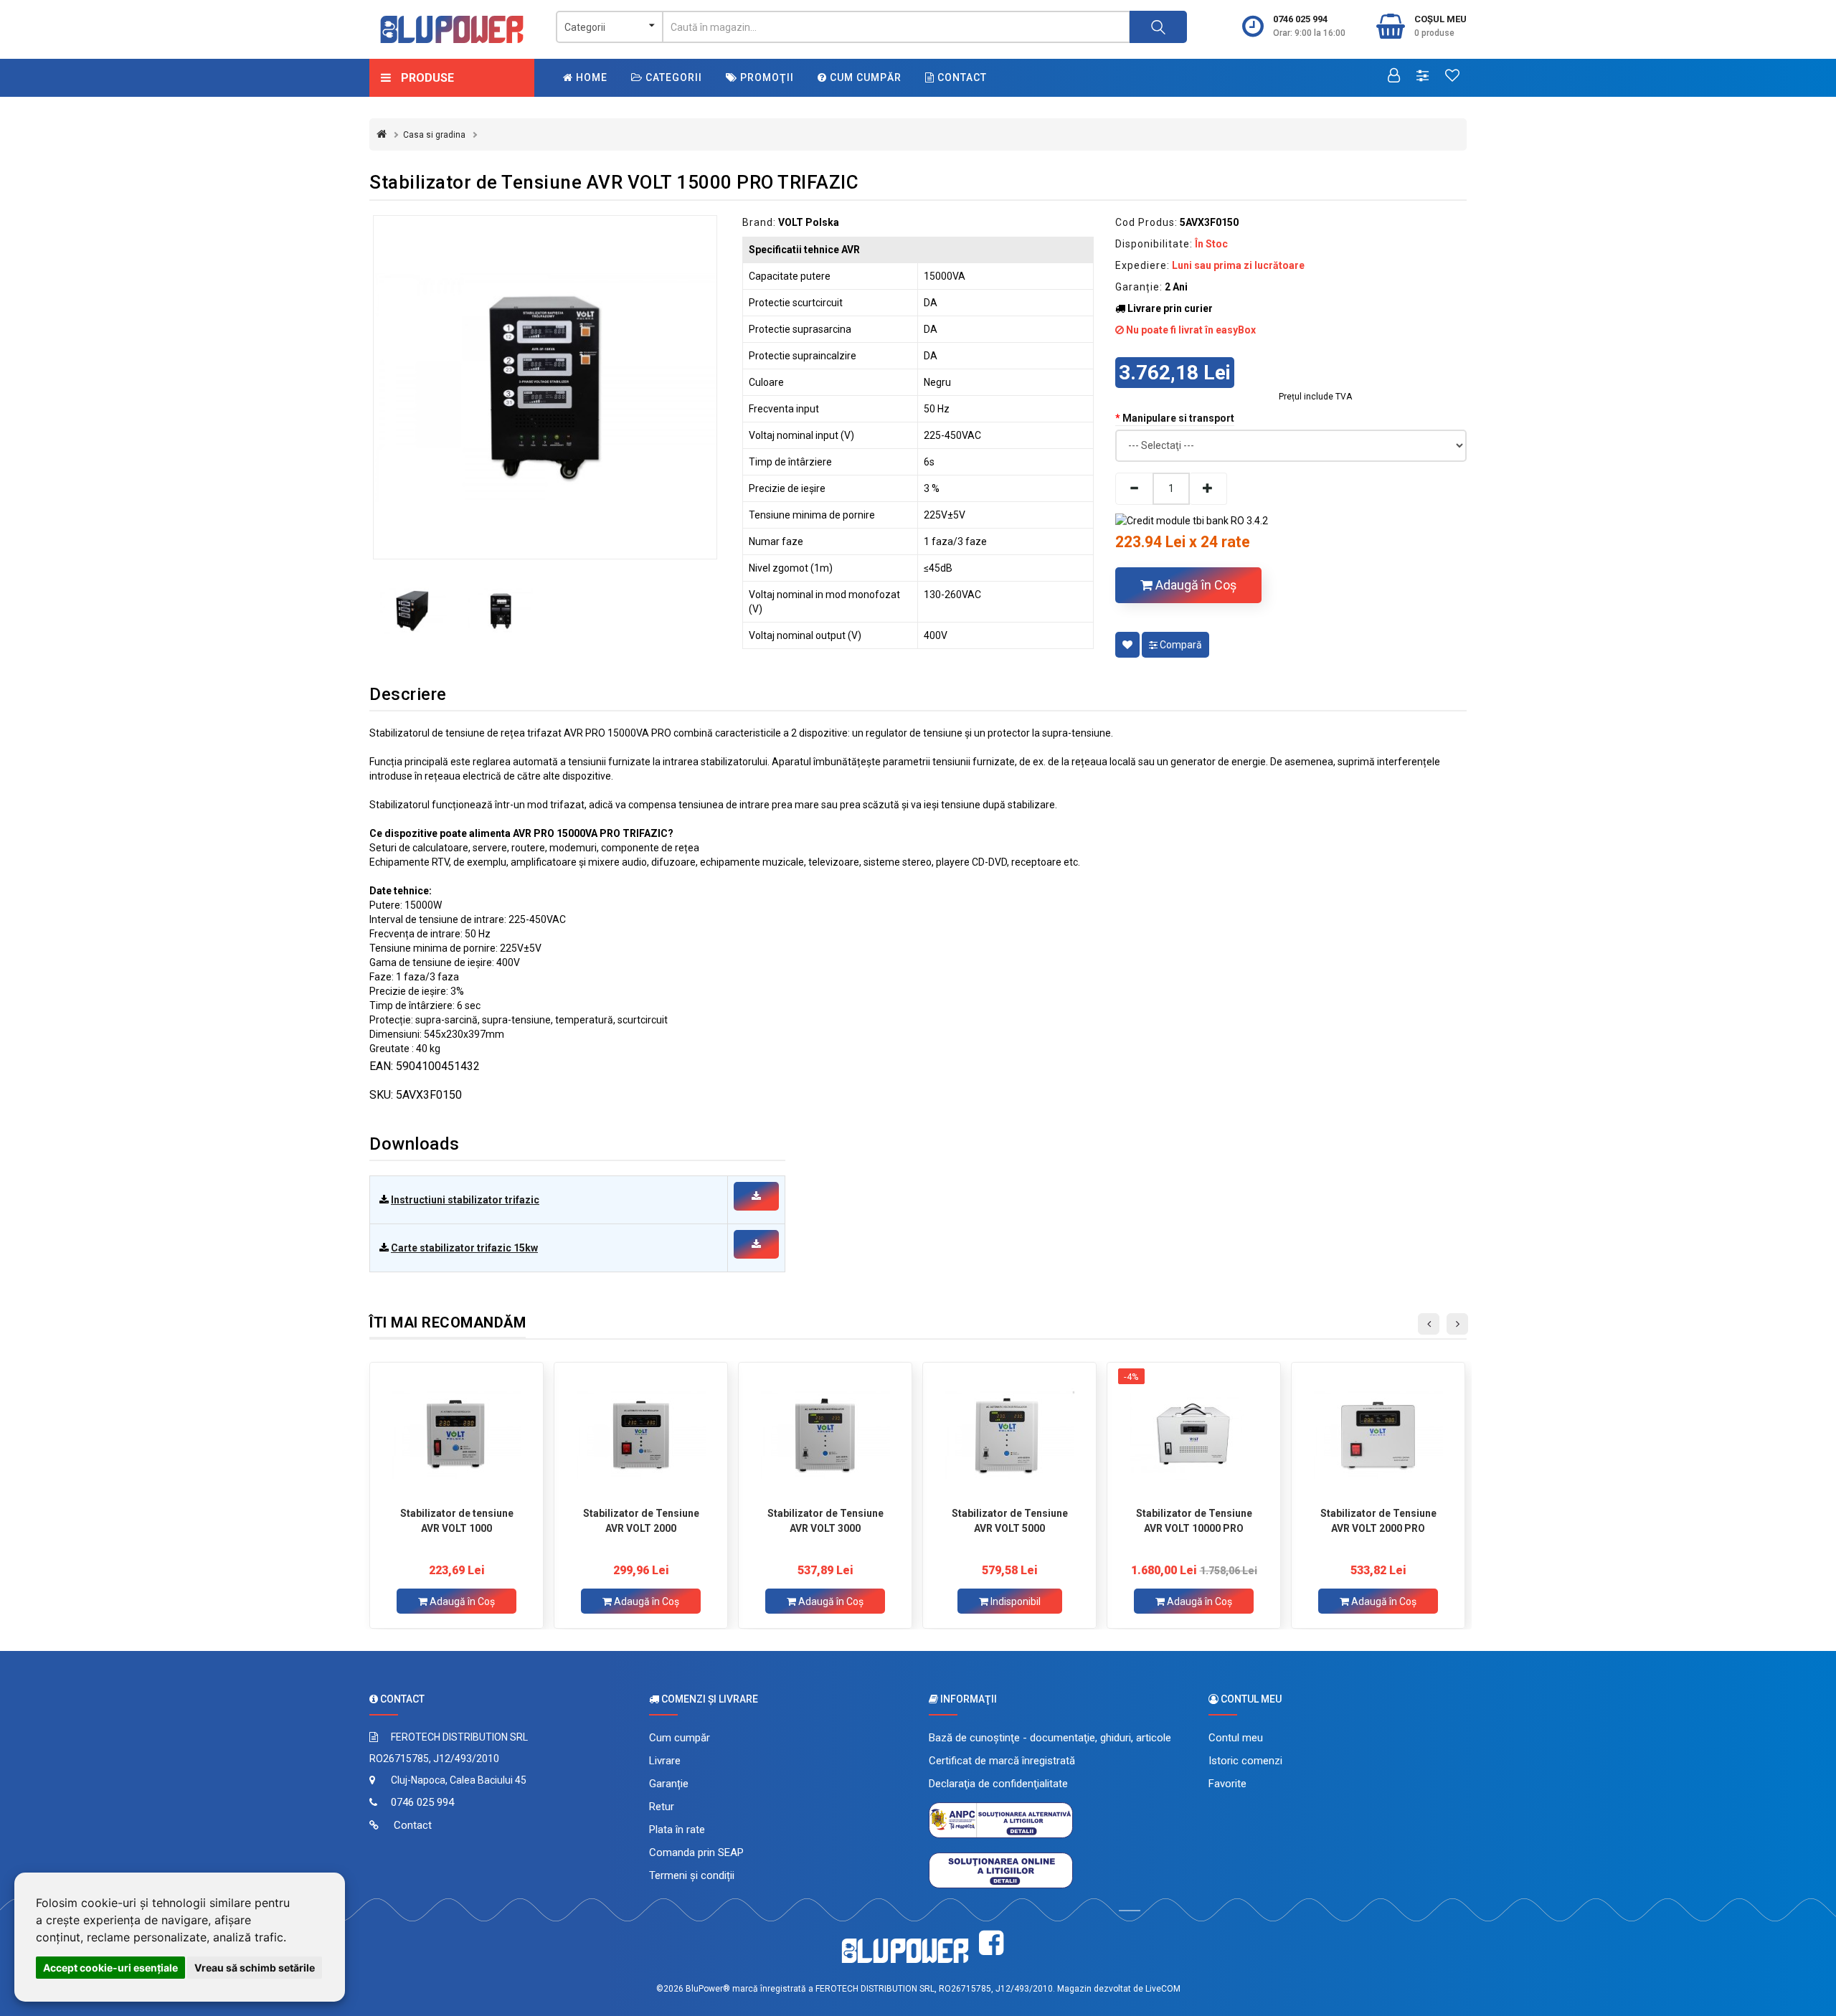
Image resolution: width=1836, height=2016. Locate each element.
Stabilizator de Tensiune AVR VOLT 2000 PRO (1378, 1521)
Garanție (669, 1784)
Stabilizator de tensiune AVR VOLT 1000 (457, 1521)
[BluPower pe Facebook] (991, 1943)
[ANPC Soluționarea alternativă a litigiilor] (1001, 1819)
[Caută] (1158, 27)
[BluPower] (452, 29)
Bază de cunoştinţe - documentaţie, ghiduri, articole (1050, 1738)
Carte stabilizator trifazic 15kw (464, 1248)
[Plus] (1208, 489)
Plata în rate (677, 1830)
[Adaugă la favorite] (1127, 645)
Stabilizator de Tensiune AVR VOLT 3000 (825, 1521)
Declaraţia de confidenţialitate (998, 1784)
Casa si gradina (434, 135)
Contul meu (1236, 1738)
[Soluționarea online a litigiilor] (1001, 1870)
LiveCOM (1163, 1989)
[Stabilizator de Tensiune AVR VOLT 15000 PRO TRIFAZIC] (545, 387)
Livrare (665, 1761)
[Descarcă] (756, 1196)
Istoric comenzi (1245, 1761)
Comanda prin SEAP (696, 1852)
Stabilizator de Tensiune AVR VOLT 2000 (641, 1521)
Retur (662, 1807)
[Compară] (1423, 77)
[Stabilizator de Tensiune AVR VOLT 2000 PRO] (1378, 1434)
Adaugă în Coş (1194, 585)
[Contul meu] (1394, 77)
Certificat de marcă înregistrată (1002, 1761)
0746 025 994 (1300, 19)
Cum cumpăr (864, 77)
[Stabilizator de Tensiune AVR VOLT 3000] (825, 1434)
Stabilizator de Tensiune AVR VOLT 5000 (1010, 1521)
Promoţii (766, 77)
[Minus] (1134, 489)
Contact (961, 77)
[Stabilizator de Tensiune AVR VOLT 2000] (641, 1434)
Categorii (672, 77)
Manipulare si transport (1178, 418)
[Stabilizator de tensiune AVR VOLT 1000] (456, 1434)
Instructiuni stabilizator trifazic (465, 1200)
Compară (1180, 645)
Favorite (1227, 1784)
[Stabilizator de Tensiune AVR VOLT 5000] (1009, 1434)
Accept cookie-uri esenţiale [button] (110, 1968)
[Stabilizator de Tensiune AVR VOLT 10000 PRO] (1194, 1434)
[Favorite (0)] (1452, 77)
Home (590, 77)
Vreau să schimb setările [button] (255, 1968)
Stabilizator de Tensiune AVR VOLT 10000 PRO (1194, 1521)
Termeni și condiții (692, 1875)
